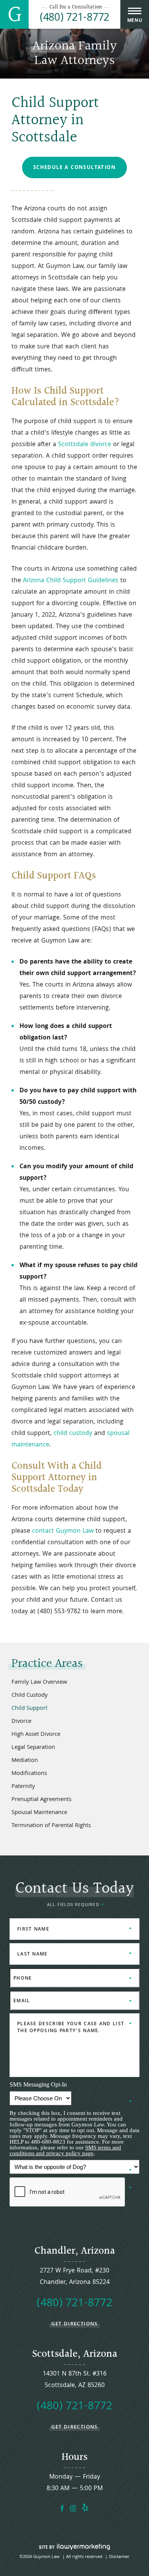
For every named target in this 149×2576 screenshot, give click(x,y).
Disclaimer (119, 2557)
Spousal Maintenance (39, 1813)
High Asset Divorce (36, 1735)
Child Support (29, 1709)
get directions (74, 2324)
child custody (73, 1434)
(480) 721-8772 (74, 19)
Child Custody (30, 1696)
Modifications (29, 1774)
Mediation (25, 1761)
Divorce (21, 1722)
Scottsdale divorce (85, 445)
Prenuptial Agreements (41, 1800)
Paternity (23, 1787)
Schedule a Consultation (74, 168)
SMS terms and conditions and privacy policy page (65, 2150)
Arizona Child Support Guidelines (71, 581)
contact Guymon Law (63, 1531)
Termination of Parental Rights (51, 1826)
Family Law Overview (39, 1683)
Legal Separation (33, 1748)
